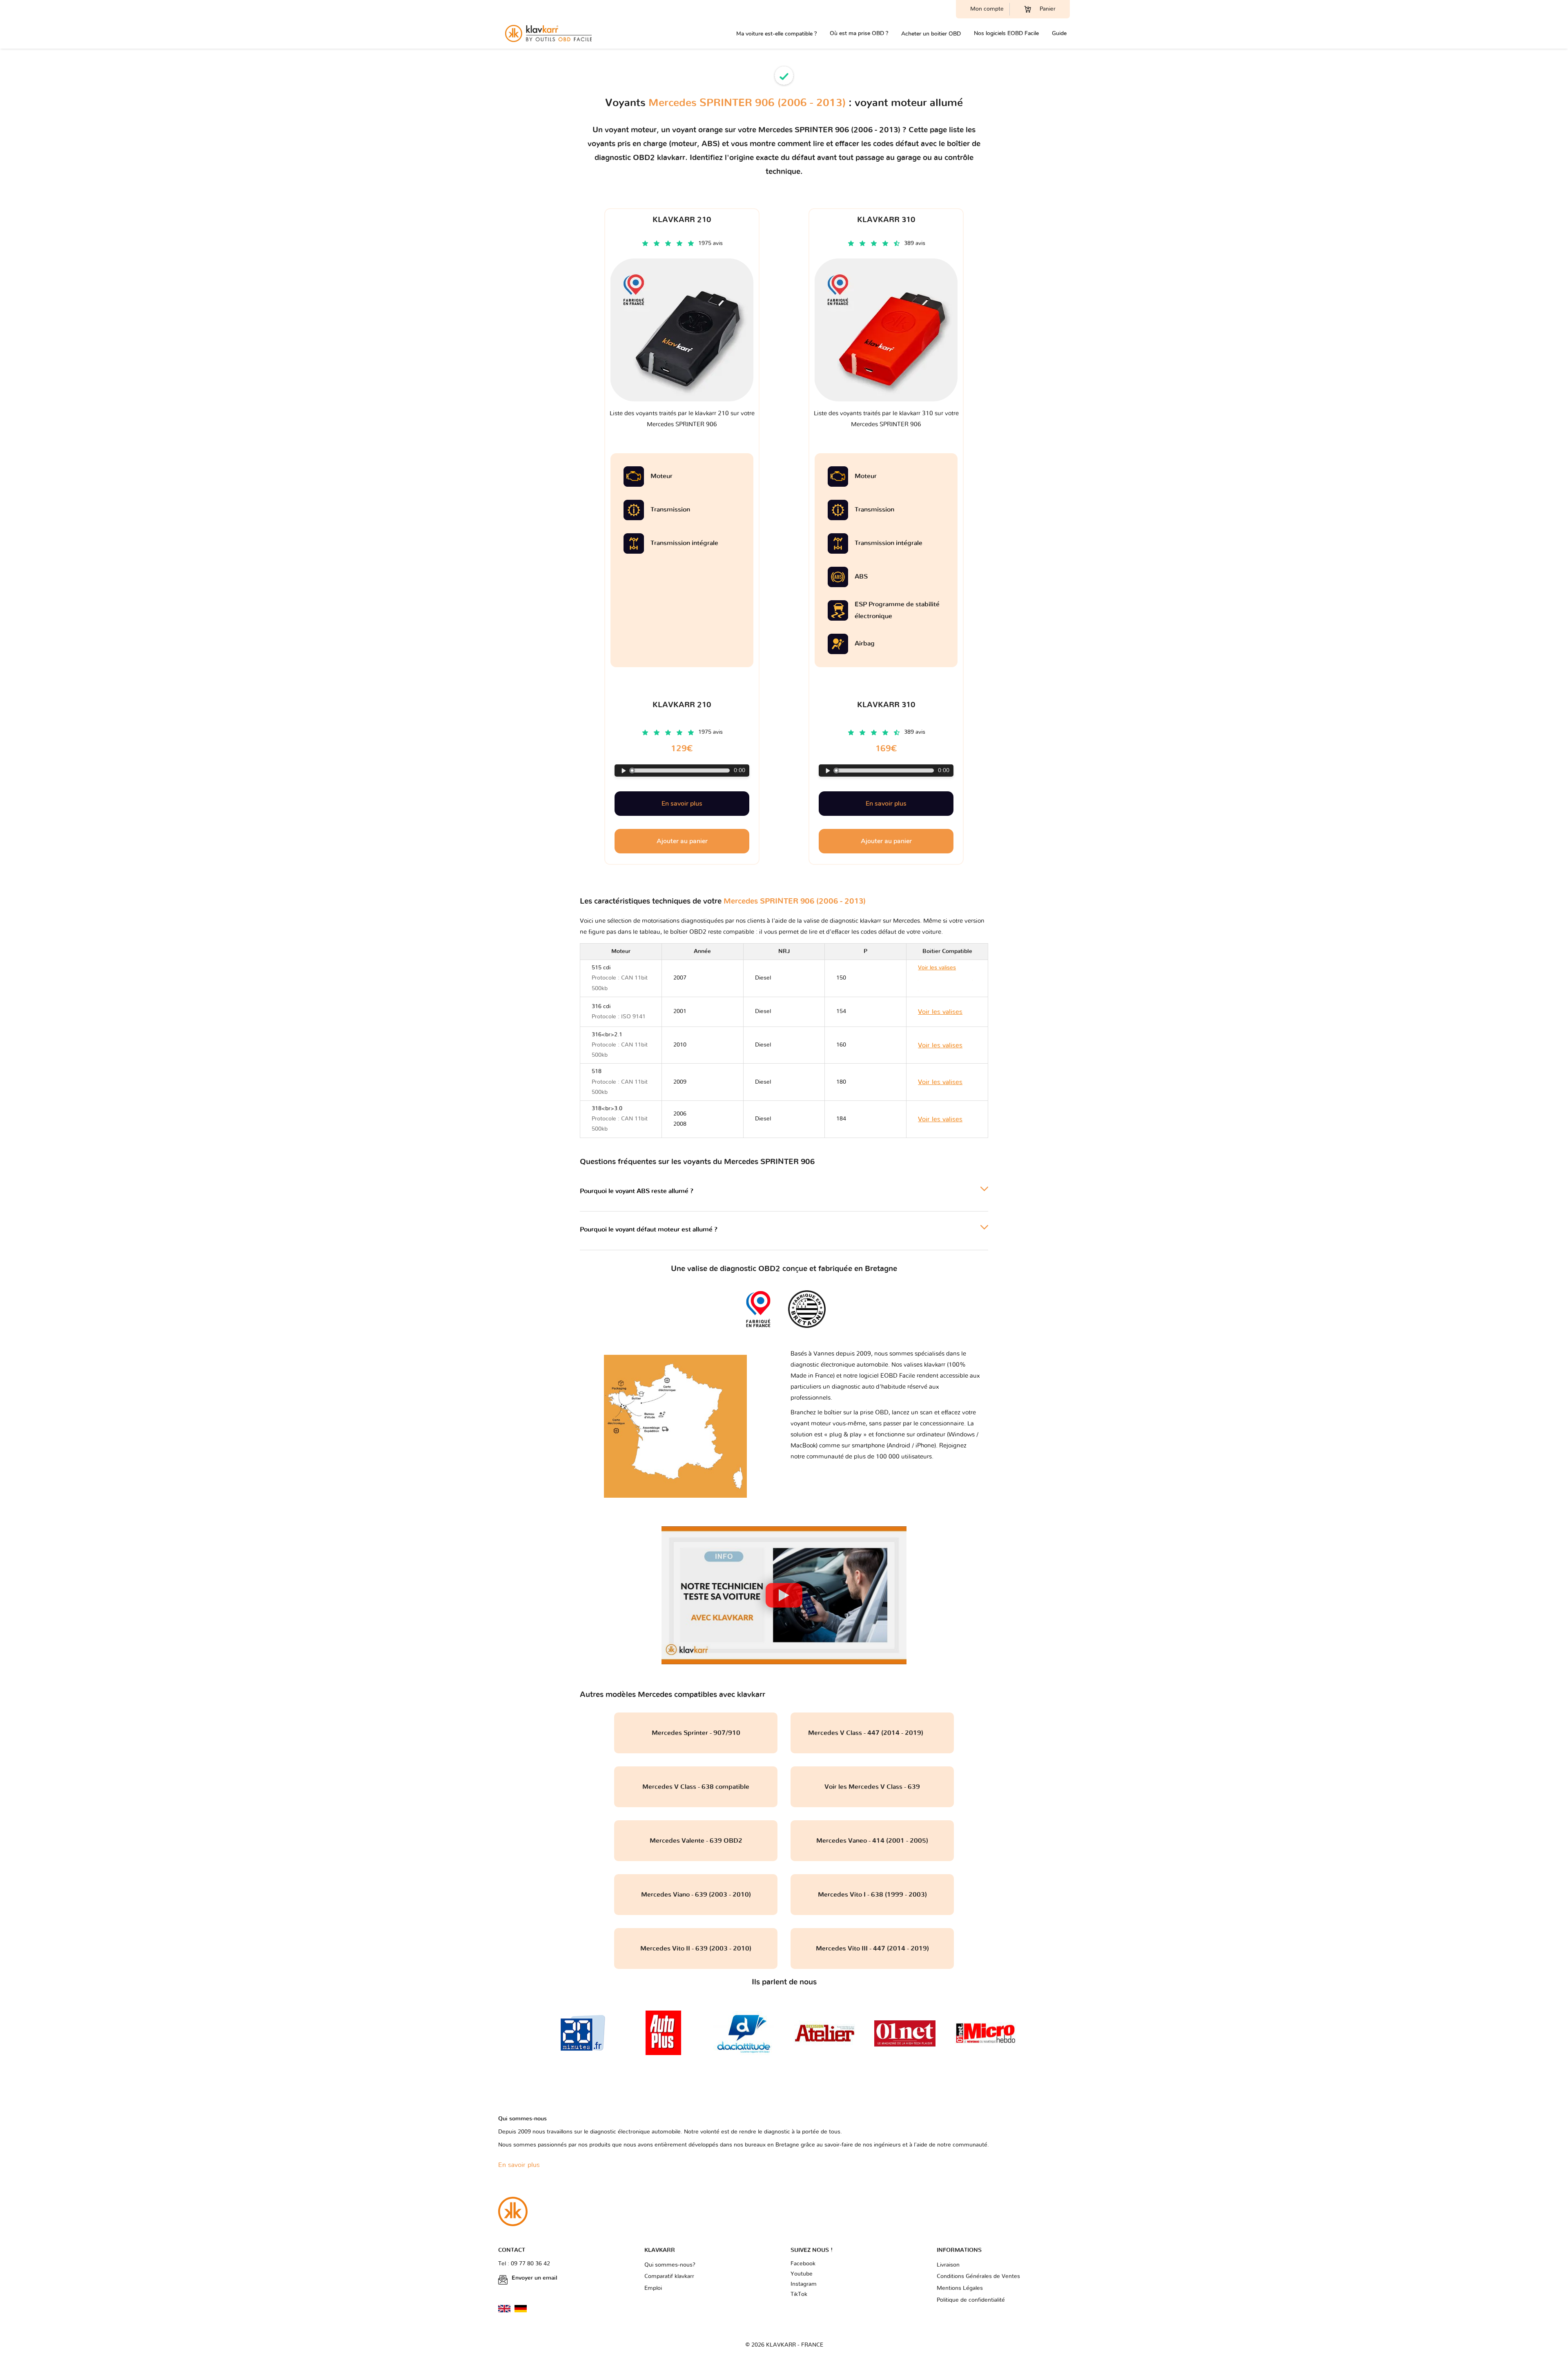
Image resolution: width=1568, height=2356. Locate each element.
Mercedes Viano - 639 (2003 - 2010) (696, 1895)
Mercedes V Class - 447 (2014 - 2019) (872, 1733)
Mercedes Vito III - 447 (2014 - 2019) (872, 1948)
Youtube (802, 2274)
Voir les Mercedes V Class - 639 (872, 1787)
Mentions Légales (960, 2288)
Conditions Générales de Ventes (978, 2276)
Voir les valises (945, 978)
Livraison (948, 2265)
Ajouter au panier (682, 841)
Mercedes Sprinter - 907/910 (696, 1733)
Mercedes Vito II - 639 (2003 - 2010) (696, 1948)
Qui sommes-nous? (670, 2265)
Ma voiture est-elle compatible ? (776, 34)
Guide (1059, 33)
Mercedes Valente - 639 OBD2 (696, 1841)
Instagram (804, 2284)
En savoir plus (682, 804)
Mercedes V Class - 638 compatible (696, 1787)
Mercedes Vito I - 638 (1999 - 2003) (872, 1895)
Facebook (803, 2264)
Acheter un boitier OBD (931, 34)
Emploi (653, 2288)
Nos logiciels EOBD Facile (1006, 33)
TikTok (799, 2294)
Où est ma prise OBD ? (859, 33)
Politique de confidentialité (971, 2300)
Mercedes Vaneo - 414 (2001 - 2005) (872, 1841)
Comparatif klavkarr (669, 2276)
